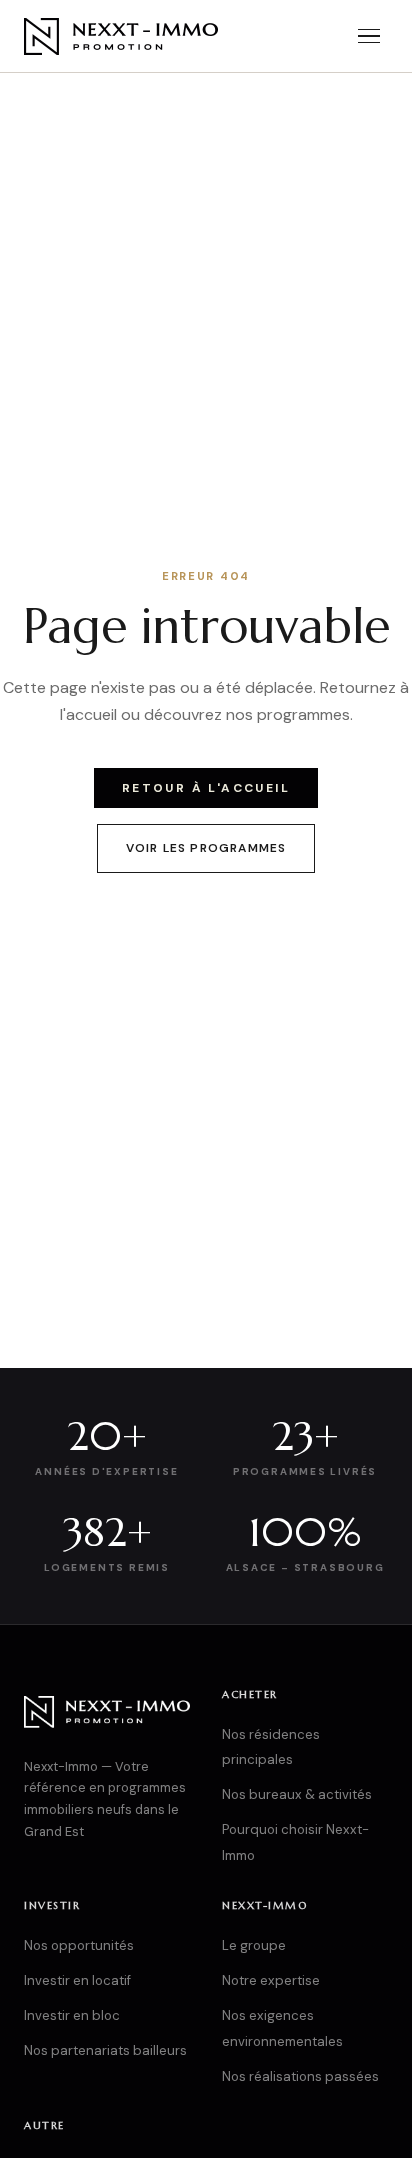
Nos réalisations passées (300, 2076)
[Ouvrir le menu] (369, 36)
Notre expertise (271, 1980)
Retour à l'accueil (206, 788)
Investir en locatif (77, 1980)
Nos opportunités (79, 1945)
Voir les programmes (206, 848)
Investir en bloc (72, 2015)
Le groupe (254, 1945)
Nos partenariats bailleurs (105, 2050)
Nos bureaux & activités (297, 1794)
